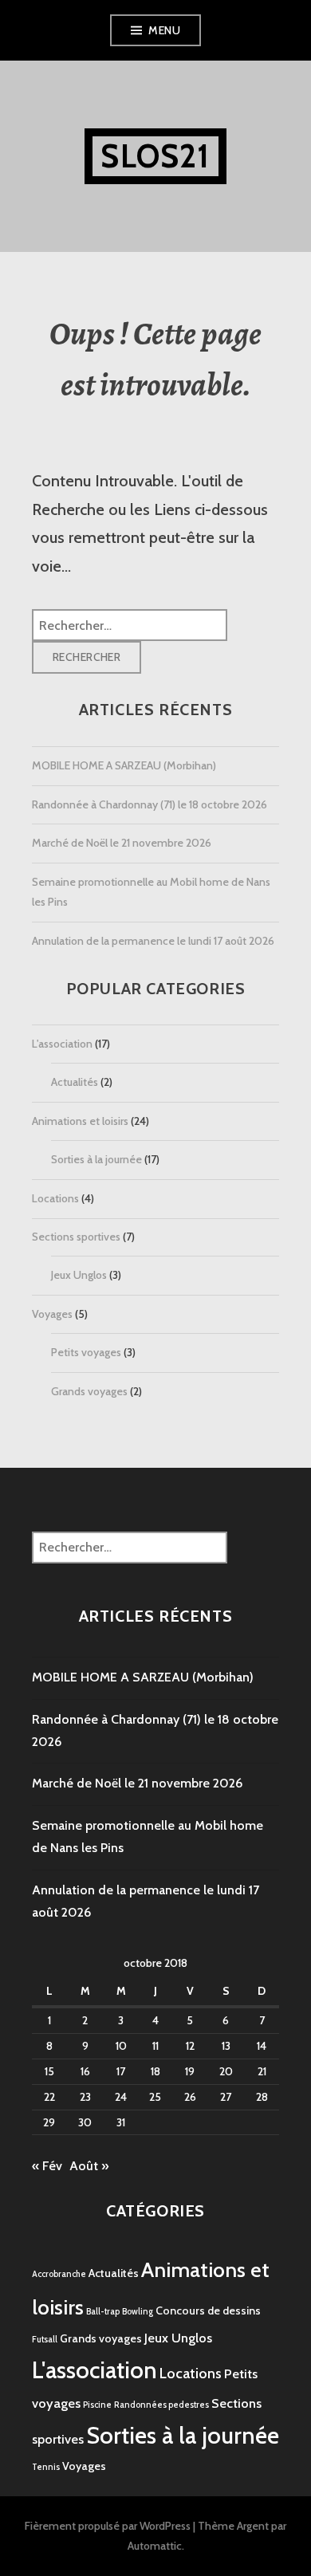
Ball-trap (103, 2312)
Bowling (138, 2312)
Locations (55, 1198)
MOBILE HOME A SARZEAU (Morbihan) (124, 765)
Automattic (155, 2546)
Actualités (75, 1082)
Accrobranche (59, 2274)
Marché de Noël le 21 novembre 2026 (122, 843)
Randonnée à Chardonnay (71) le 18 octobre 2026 (150, 804)
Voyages (52, 1314)
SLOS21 (155, 156)
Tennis (46, 2467)
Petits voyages (86, 1352)
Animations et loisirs (80, 1121)
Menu (164, 30)
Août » (89, 2166)
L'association (62, 1044)
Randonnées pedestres (161, 2405)
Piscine (97, 2405)
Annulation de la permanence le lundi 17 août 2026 (153, 941)
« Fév (47, 2166)
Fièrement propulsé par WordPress (108, 2526)
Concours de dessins (208, 2311)
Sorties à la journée (96, 1159)
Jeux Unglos (79, 1275)
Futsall (45, 2340)
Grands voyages (89, 1391)
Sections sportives (76, 1237)
